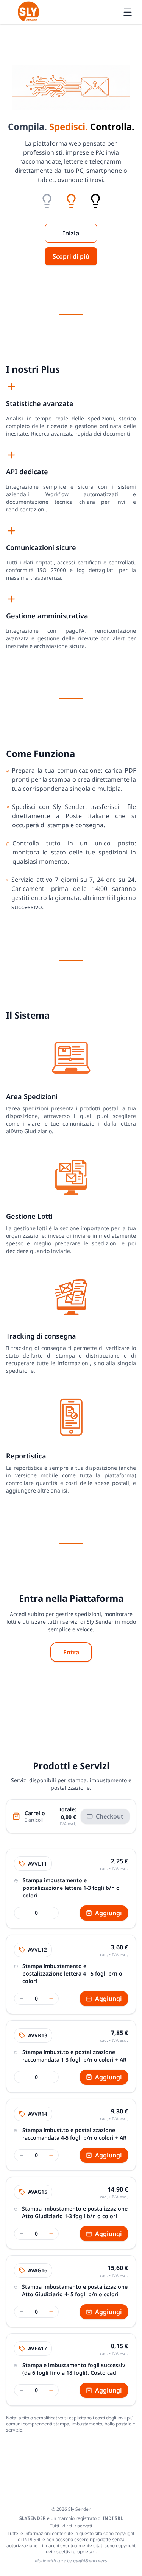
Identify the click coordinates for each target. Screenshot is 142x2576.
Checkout (110, 1816)
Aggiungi (108, 1913)
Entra (71, 1652)
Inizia (71, 233)
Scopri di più (71, 256)
